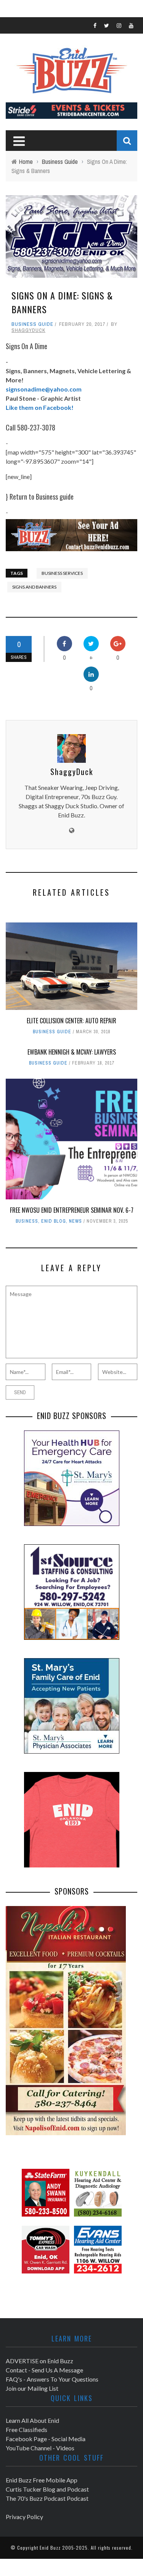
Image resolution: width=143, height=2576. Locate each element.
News (76, 1221)
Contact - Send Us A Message (44, 2370)
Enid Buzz (50, 2548)
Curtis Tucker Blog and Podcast (47, 2489)
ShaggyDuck (28, 330)
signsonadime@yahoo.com (44, 389)
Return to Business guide (42, 497)
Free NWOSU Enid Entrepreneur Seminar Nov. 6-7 (72, 1210)
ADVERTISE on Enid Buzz (39, 2361)
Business (27, 1221)
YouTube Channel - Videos (40, 2448)
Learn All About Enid (32, 2420)
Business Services (62, 573)
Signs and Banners (34, 587)
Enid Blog (54, 1221)
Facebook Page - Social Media (46, 2439)
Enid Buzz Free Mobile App (42, 2480)
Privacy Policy (24, 2517)
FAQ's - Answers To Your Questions (52, 2379)
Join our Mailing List (32, 2388)
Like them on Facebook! (40, 407)
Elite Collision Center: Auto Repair (71, 1021)
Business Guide (32, 324)
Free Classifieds (27, 2430)
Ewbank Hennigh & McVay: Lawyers (72, 1052)
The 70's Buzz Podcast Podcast (47, 2498)
